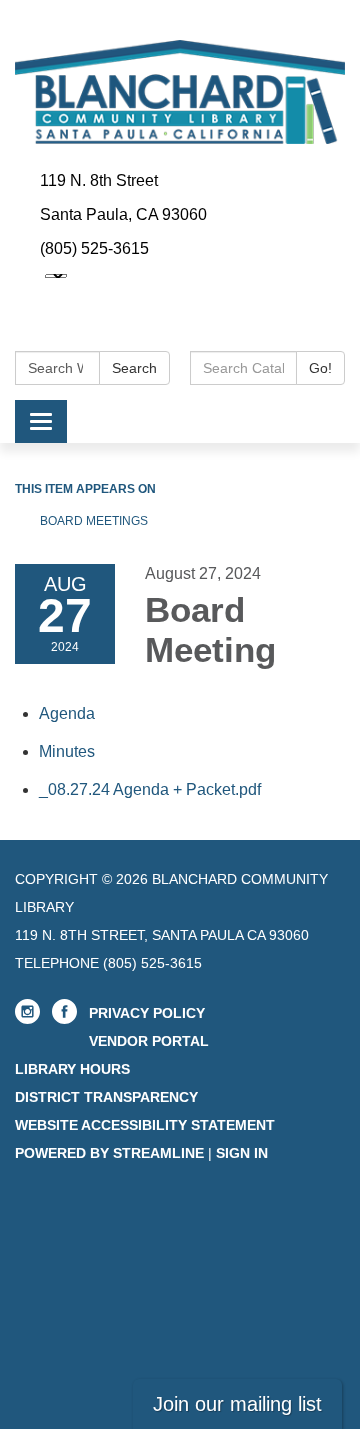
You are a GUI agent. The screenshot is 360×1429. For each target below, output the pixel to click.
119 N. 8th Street (99, 180)
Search (134, 368)
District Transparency (106, 1097)
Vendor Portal (149, 1041)
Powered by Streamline (109, 1153)
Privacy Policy (147, 1013)
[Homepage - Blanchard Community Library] (180, 92)
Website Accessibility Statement (145, 1125)
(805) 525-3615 (94, 248)
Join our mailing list (237, 1404)
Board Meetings (94, 521)
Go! (320, 368)
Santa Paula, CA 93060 (123, 214)
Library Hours (72, 1069)
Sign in (242, 1153)
